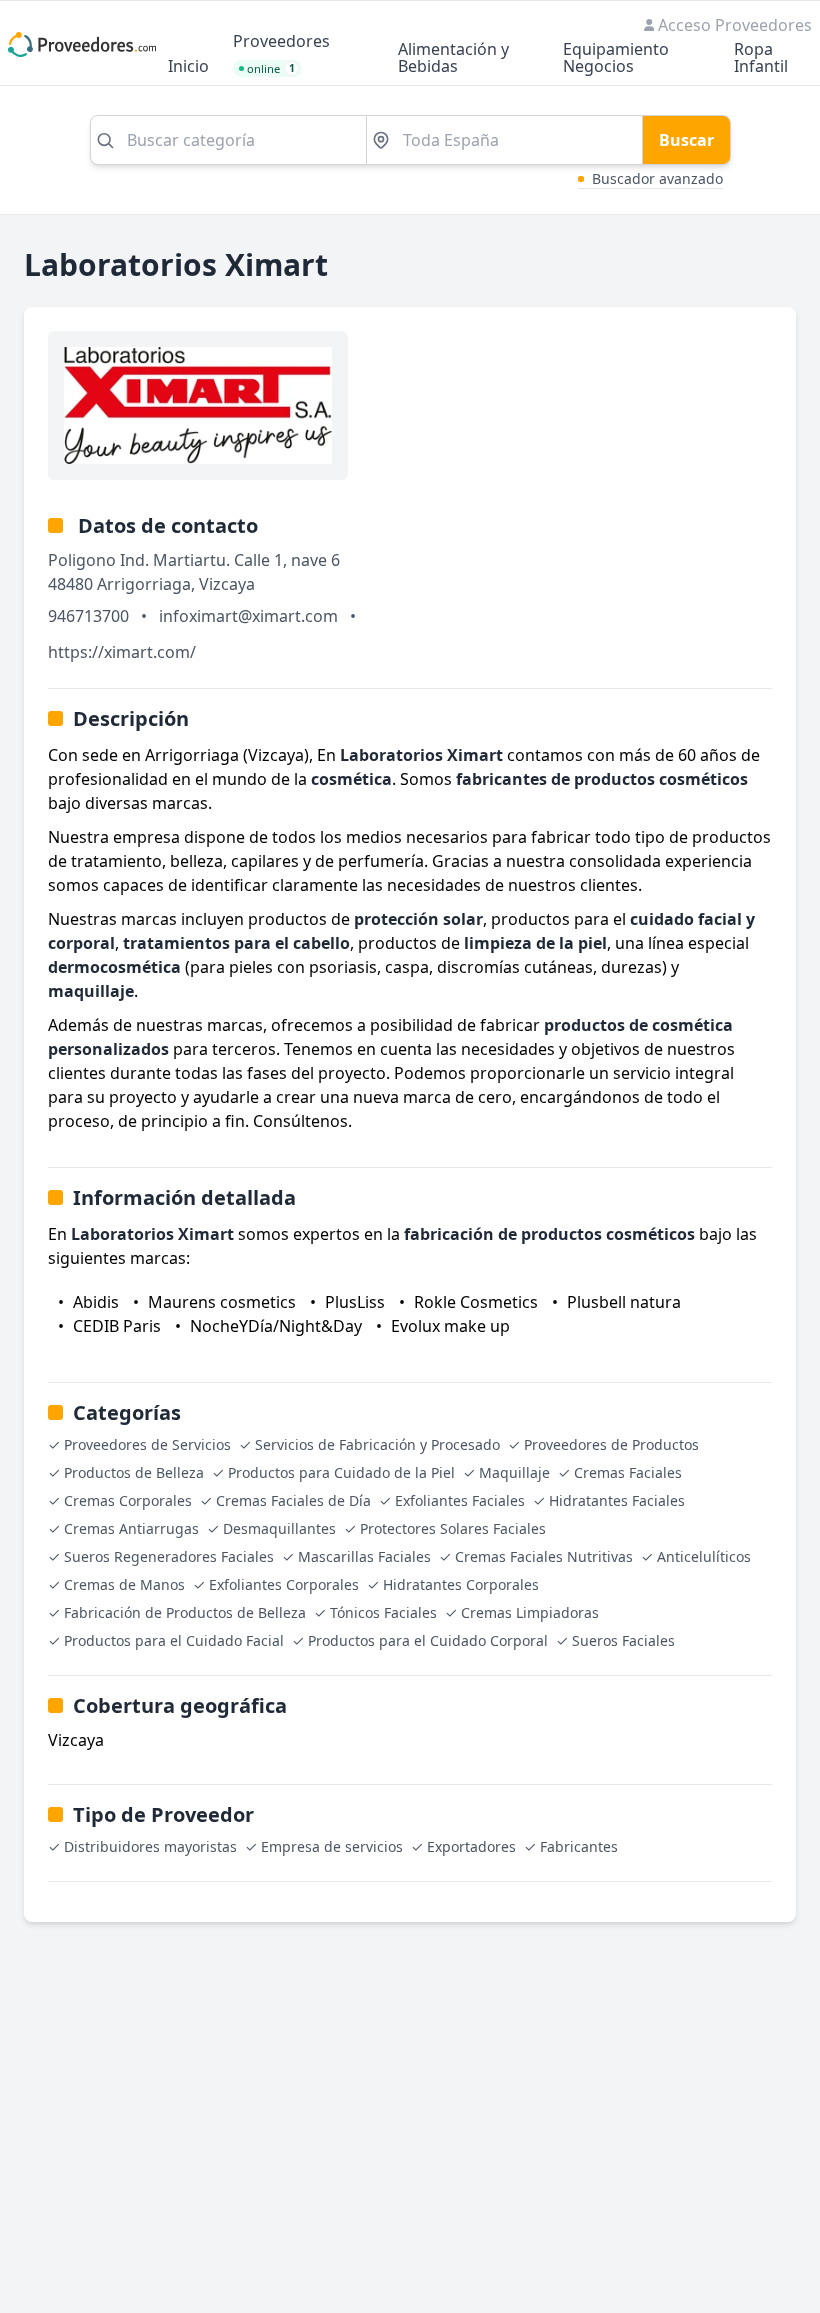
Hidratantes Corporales (461, 1584)
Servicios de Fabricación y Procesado (377, 1444)
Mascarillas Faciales (364, 1556)
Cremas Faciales (628, 1472)
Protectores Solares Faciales (453, 1528)
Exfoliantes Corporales (284, 1584)
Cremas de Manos (124, 1584)
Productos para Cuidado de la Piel (341, 1472)
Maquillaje (514, 1472)
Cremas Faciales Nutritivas (544, 1556)
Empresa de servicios (332, 1846)
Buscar (686, 140)
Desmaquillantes (279, 1528)
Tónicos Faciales (383, 1612)
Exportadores (471, 1846)
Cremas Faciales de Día (293, 1500)
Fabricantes (579, 1846)
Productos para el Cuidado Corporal (428, 1640)
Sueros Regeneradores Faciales (169, 1556)
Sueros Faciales (623, 1640)
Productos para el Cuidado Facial (174, 1640)
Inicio (188, 67)
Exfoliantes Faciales (460, 1500)
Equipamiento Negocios (616, 59)
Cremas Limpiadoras (530, 1612)
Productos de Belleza (134, 1472)
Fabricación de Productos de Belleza (185, 1612)
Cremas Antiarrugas (131, 1528)
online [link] (271, 68)
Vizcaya (227, 584)
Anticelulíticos (704, 1556)
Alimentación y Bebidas (453, 59)
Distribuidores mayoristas (150, 1846)
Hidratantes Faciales (617, 1500)
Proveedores (281, 42)
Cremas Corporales (128, 1500)
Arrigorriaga (144, 584)
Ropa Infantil (761, 59)
